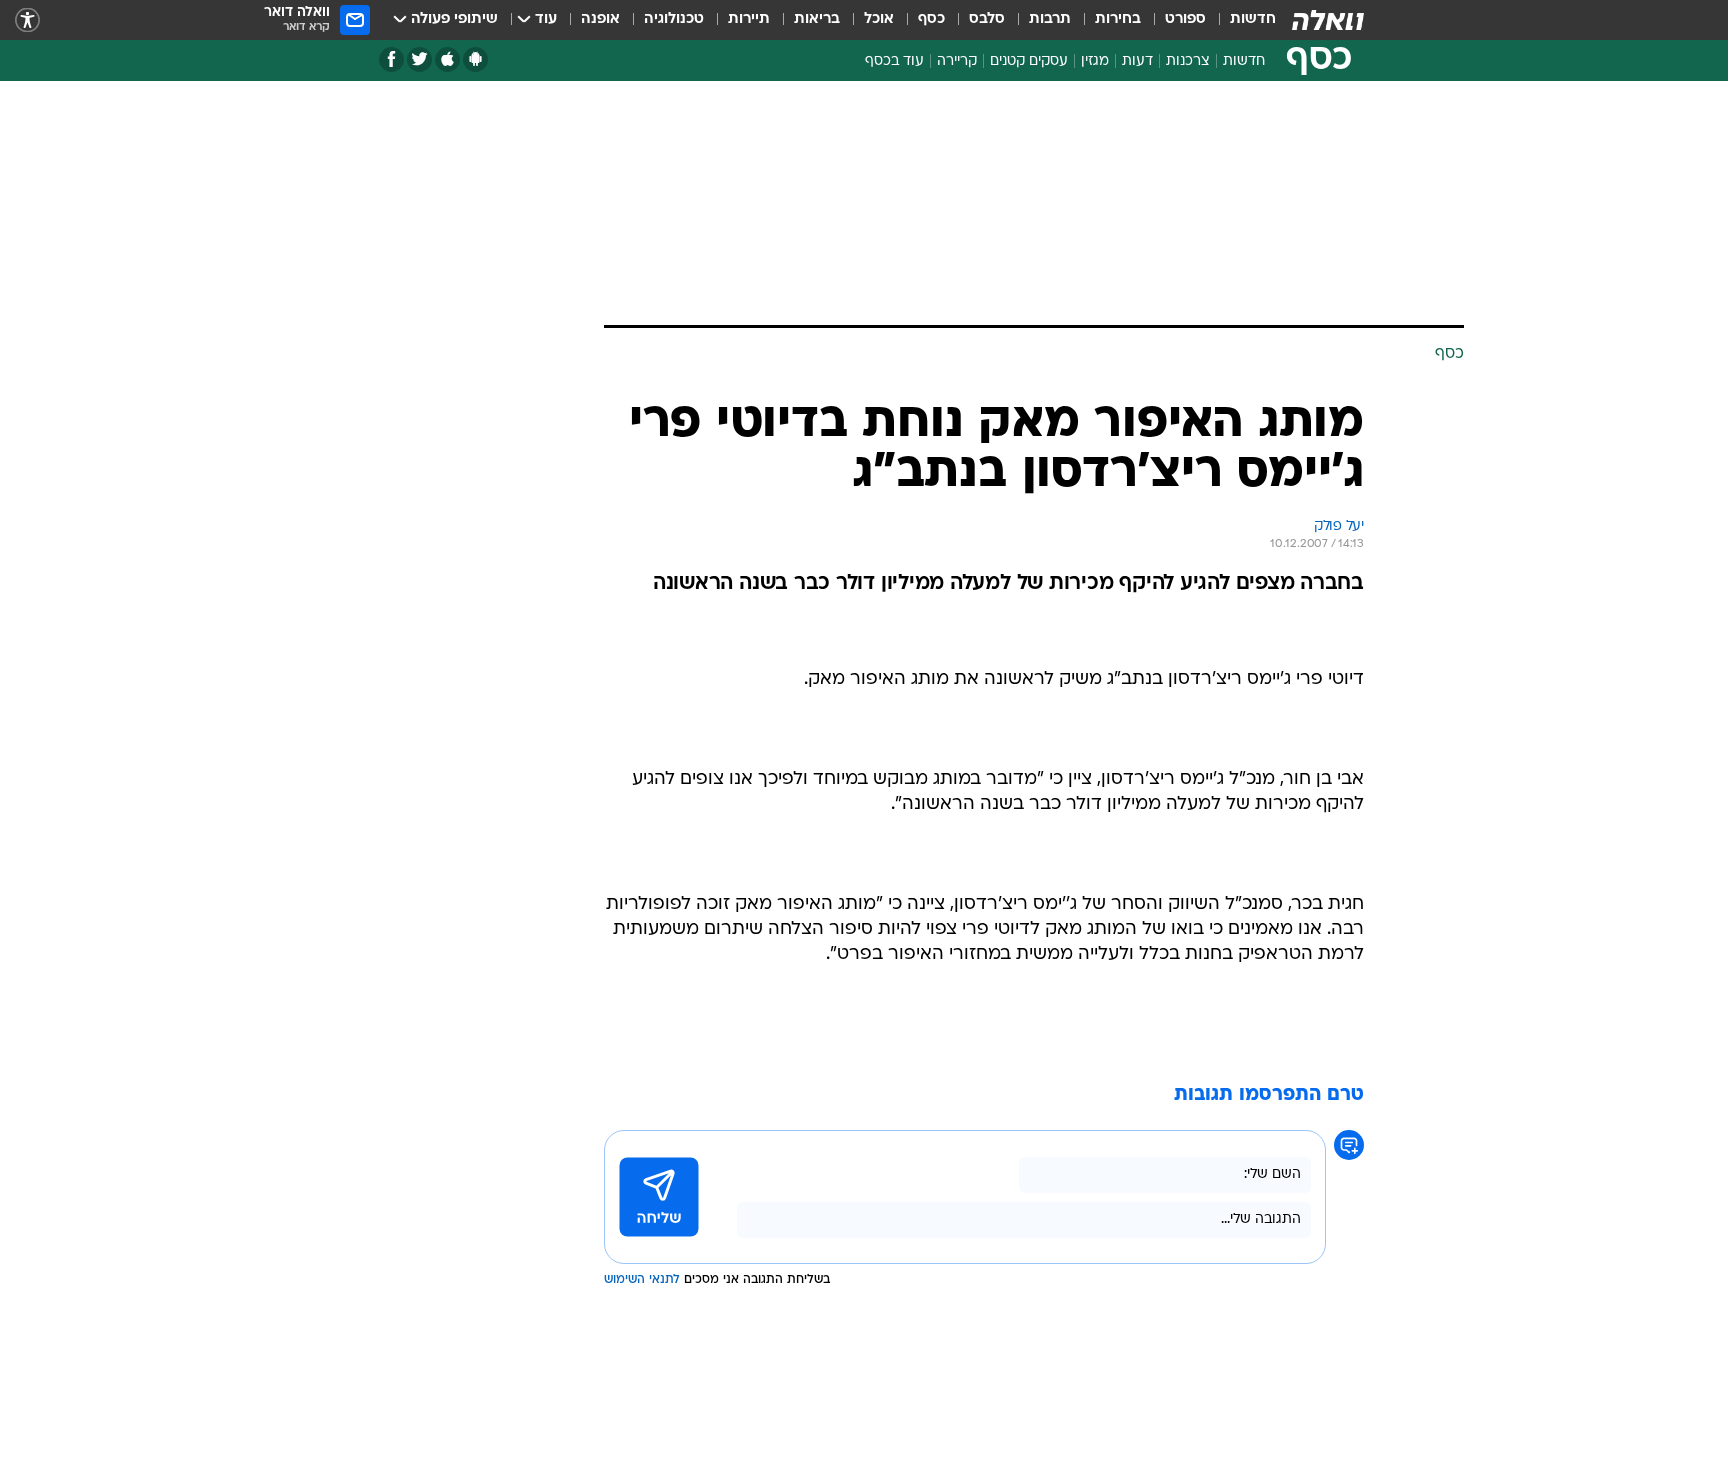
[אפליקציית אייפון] (447, 59)
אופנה (600, 19)
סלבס (987, 19)
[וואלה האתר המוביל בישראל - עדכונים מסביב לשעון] (1328, 20)
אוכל (879, 19)
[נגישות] (27, 20)
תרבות (1050, 19)
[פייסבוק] (391, 59)
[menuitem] (1241, 20)
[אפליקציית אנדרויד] (475, 59)
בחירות (1118, 19)
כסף (931, 19)
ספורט (1185, 19)
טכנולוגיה (674, 19)
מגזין (1095, 61)
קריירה (957, 61)
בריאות (817, 19)
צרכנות (1188, 61)
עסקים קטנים (1029, 61)
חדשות (1253, 19)
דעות (1137, 61)
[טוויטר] (419, 59)
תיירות (749, 19)
